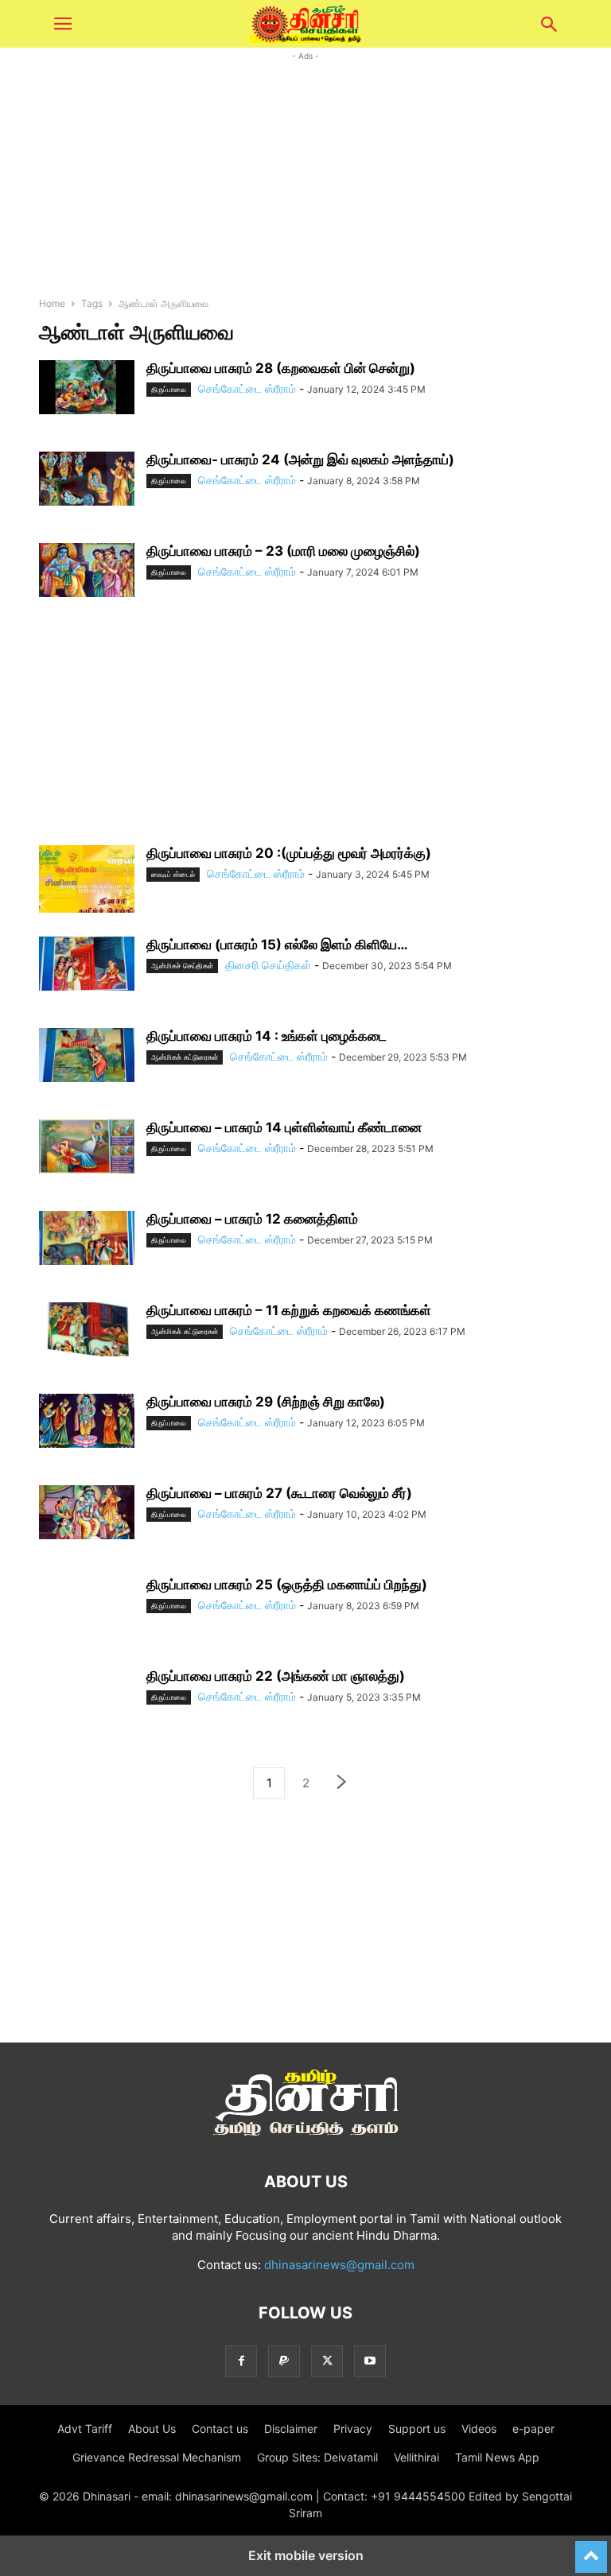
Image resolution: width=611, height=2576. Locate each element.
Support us (417, 2429)
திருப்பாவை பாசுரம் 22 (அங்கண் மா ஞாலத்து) (276, 1676)
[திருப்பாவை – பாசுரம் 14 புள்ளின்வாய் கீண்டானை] (87, 1146)
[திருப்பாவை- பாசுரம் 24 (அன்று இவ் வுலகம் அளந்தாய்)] (87, 479)
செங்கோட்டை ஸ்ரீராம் (247, 388)
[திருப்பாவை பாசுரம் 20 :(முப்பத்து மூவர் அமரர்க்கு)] (87, 881)
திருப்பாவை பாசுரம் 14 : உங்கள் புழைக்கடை (267, 1036)
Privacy (353, 2429)
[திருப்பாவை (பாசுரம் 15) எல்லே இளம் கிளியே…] (87, 964)
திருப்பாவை (169, 389)
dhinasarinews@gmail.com (339, 2265)
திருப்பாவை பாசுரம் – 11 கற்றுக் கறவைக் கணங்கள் (289, 1310)
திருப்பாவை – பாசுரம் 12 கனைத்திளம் (252, 1219)
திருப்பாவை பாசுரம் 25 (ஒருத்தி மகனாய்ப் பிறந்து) (287, 1585)
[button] (63, 24)
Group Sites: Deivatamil (317, 2457)
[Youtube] (370, 2361)
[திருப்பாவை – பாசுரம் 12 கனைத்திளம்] (87, 1238)
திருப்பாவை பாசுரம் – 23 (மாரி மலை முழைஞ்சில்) (283, 551)
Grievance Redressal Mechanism (157, 2457)
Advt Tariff (85, 2429)
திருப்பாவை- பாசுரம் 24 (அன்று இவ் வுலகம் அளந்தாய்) (300, 460)
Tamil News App (497, 2457)
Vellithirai (416, 2457)
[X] (327, 2361)
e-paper (533, 2429)
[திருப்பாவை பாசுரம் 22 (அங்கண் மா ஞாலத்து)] (87, 1704)
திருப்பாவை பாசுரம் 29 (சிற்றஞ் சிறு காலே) (266, 1402)
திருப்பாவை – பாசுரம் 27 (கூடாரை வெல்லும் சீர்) (279, 1493)
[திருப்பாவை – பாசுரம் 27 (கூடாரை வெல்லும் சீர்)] (87, 1512)
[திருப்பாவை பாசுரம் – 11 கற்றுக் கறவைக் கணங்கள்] (87, 1329)
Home (52, 303)
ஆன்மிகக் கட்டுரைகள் (185, 1057)
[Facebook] (241, 2361)
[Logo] (305, 2134)
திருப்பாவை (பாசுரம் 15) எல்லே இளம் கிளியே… (277, 945)
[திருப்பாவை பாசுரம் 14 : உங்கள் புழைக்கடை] (87, 1055)
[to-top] (591, 2550)
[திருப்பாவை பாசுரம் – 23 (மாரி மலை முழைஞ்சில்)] (87, 570)
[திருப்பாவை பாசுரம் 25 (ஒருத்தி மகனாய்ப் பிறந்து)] (87, 1612)
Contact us (220, 2429)
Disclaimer (291, 2429)
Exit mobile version (306, 2555)
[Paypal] (284, 2361)
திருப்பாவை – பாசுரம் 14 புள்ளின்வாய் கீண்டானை (284, 1127)
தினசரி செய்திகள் (268, 965)
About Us (152, 2429)
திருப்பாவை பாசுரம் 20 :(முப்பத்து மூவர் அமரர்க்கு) (289, 853)
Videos (479, 2429)
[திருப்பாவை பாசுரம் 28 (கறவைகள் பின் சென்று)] (87, 387)
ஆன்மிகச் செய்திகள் (182, 966)
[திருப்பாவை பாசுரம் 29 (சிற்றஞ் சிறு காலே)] (87, 1421)
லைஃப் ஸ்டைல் (173, 874)
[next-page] (342, 1784)
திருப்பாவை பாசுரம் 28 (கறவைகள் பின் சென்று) (281, 368)
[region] (305, 734)
